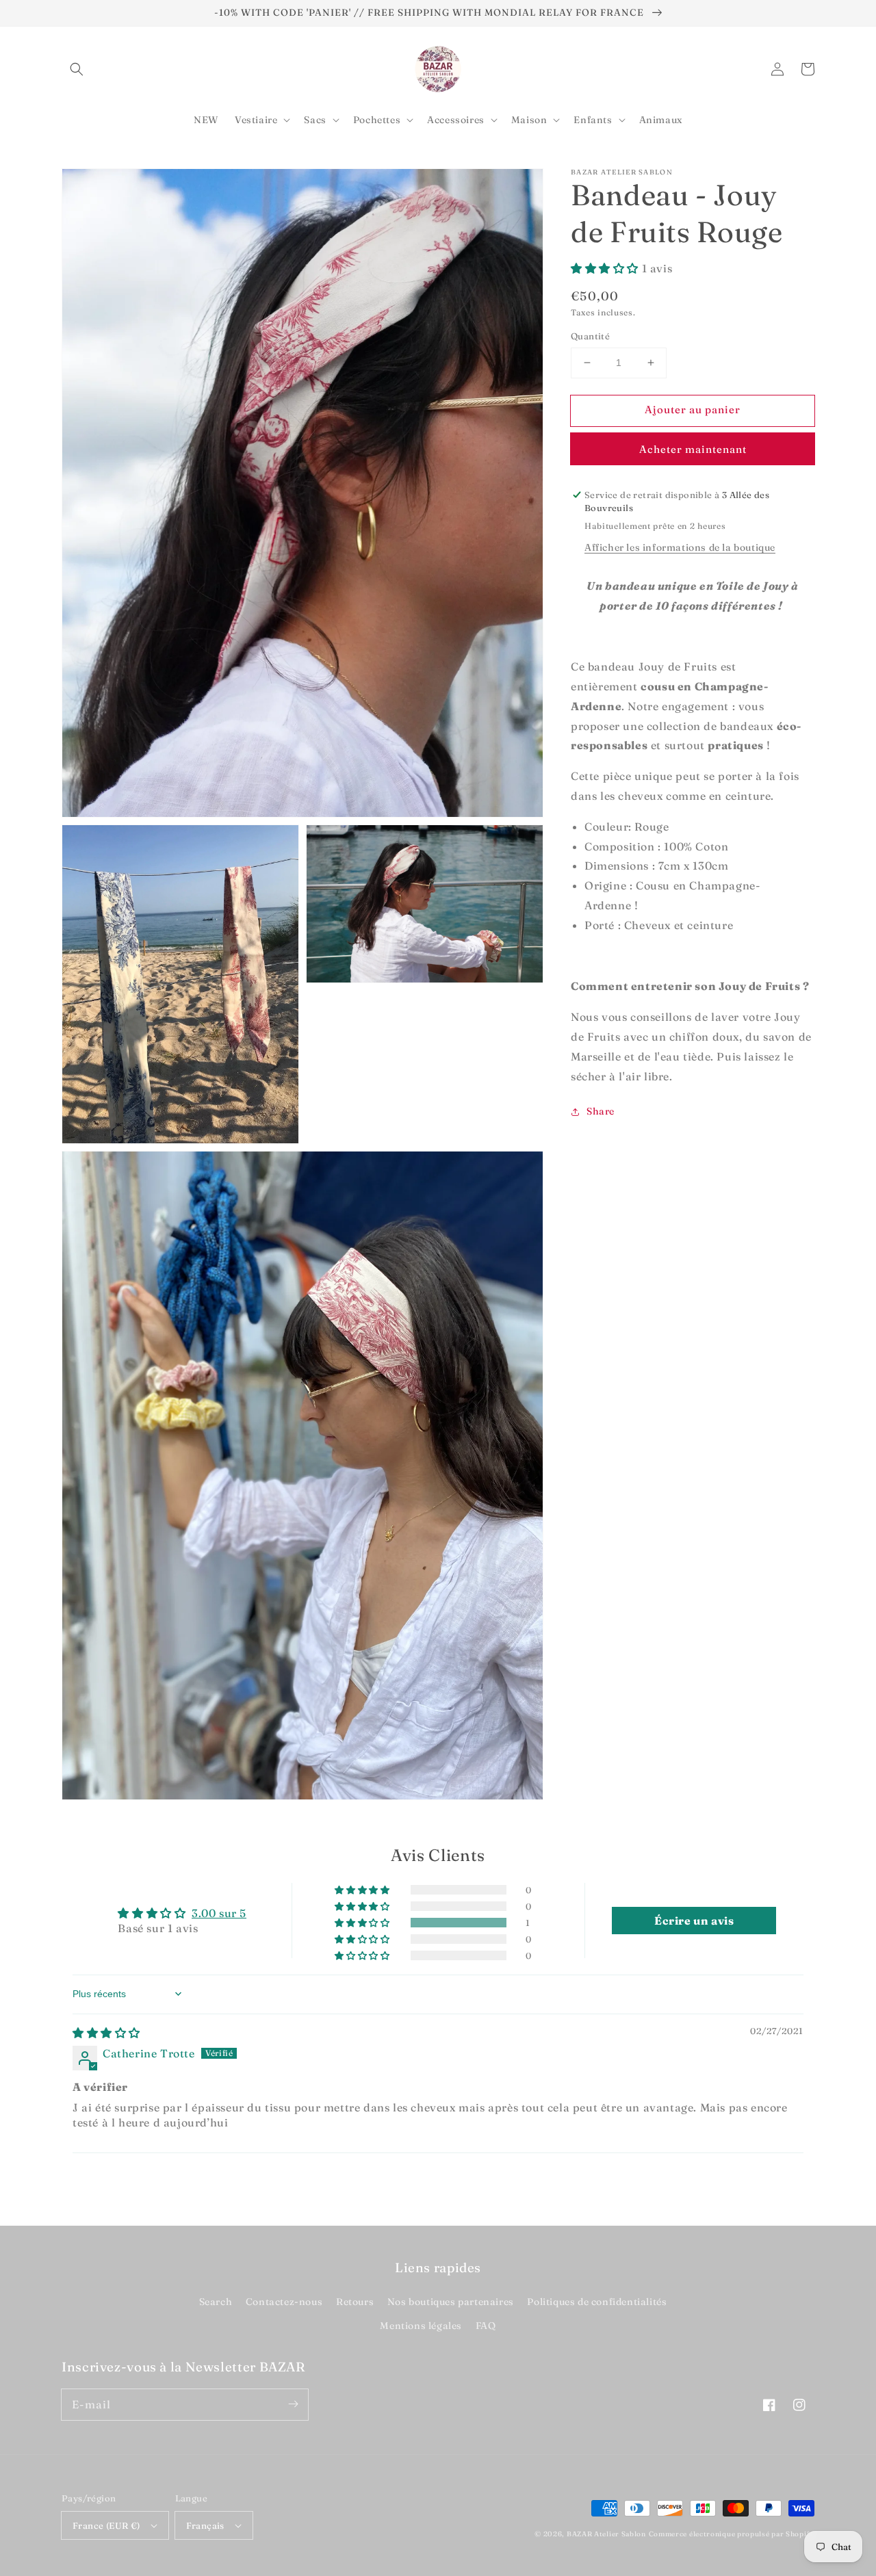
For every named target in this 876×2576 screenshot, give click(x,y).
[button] (77, 69)
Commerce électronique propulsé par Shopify (732, 2534)
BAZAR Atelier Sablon (606, 2534)
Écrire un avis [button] (694, 1921)
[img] (106, 2033)
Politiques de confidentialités (597, 2302)
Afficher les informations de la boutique (680, 547)
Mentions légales (421, 2326)
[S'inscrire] (293, 2404)
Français (205, 2525)
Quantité (590, 336)
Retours (355, 2302)
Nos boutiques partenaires (451, 2302)
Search (216, 2302)
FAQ (486, 2326)
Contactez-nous (284, 2302)
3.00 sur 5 (219, 1913)
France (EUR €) (106, 2525)
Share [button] (601, 1111)
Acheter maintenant (693, 449)
